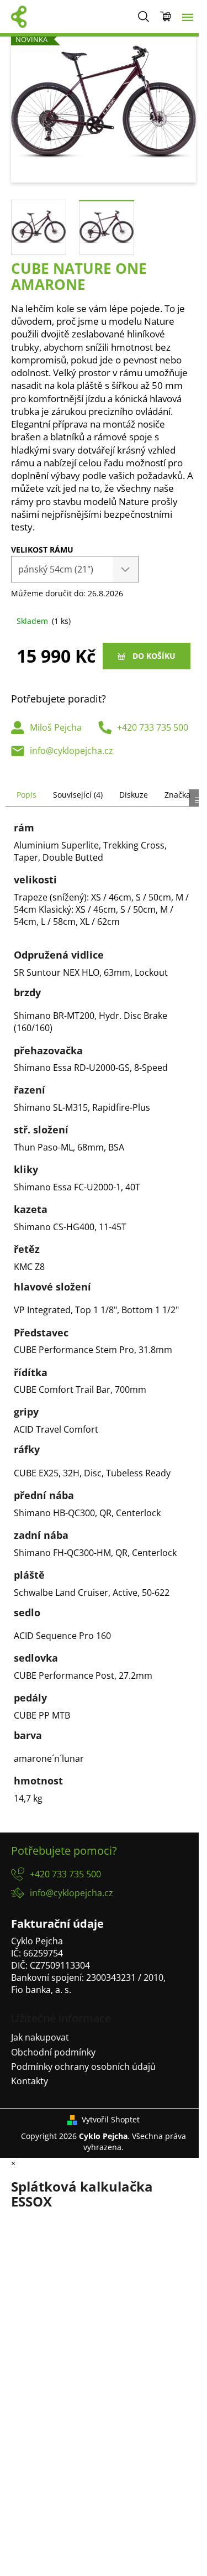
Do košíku (154, 656)
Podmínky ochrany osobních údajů (83, 2067)
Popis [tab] (26, 795)
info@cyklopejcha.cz (71, 751)
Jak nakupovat (40, 2037)
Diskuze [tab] (134, 795)
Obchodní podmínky (53, 2052)
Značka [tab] (177, 795)
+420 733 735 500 (153, 727)
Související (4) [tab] (78, 795)
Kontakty (30, 2081)
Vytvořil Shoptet (111, 2119)
